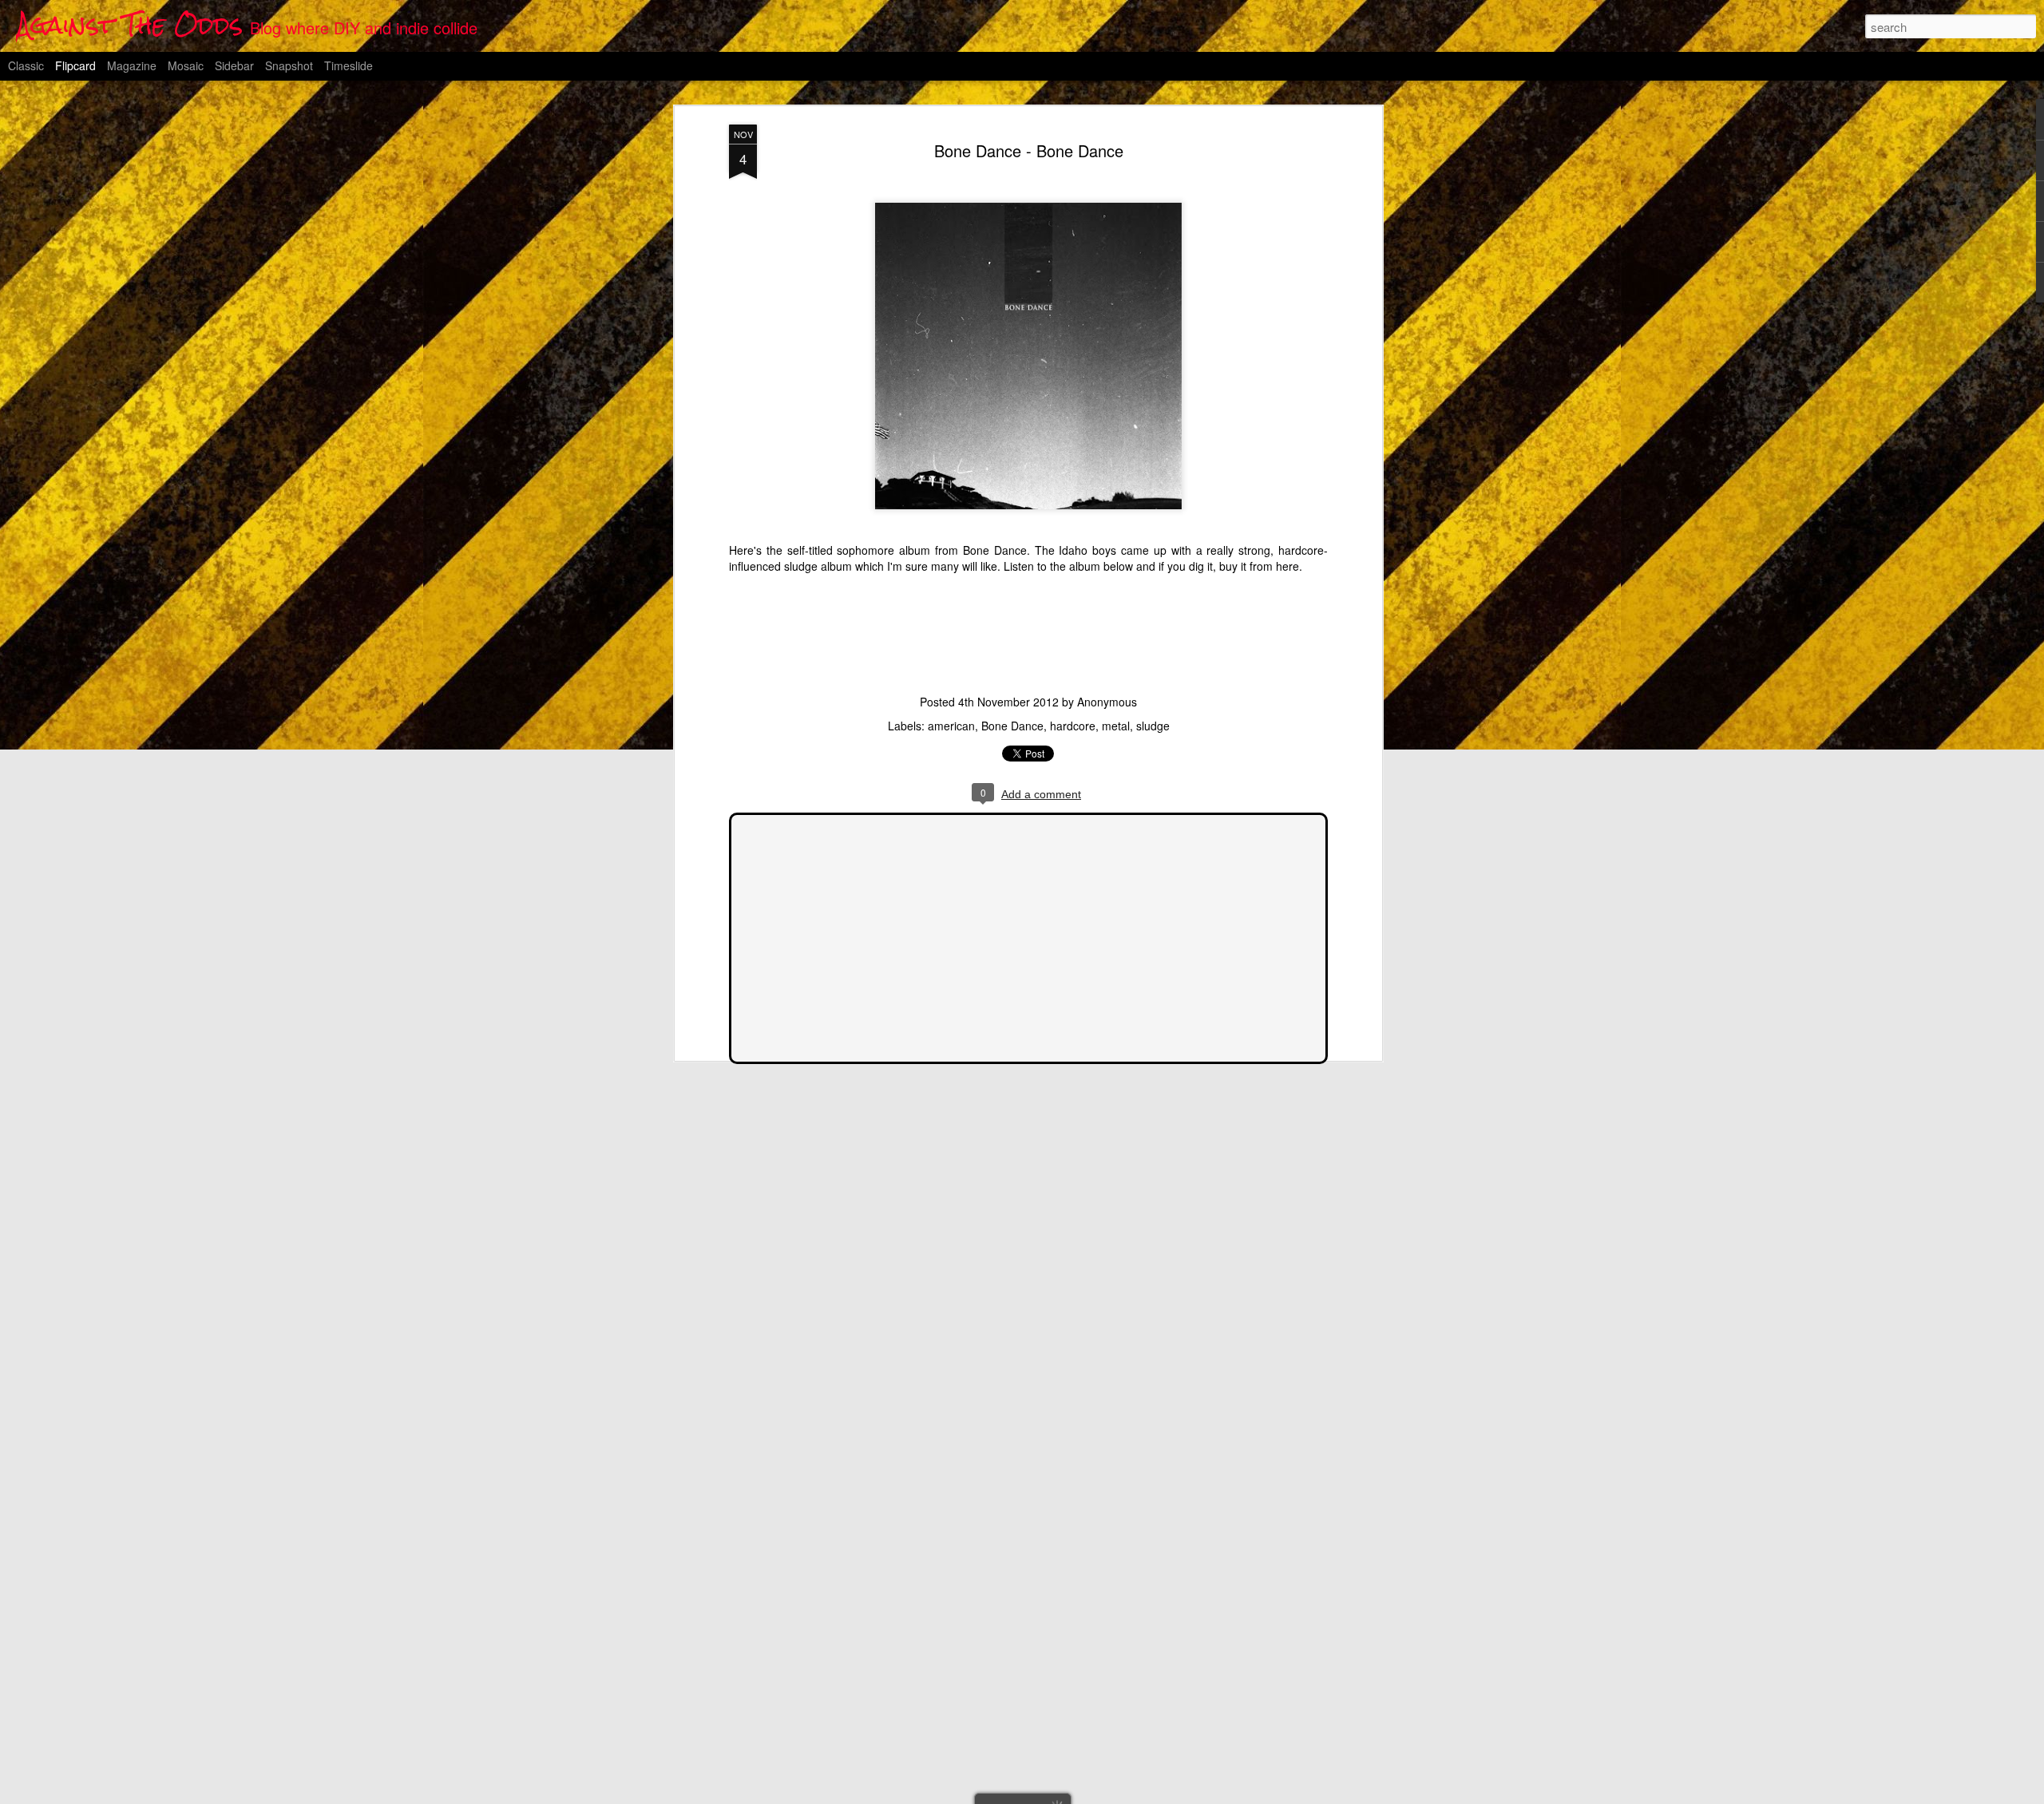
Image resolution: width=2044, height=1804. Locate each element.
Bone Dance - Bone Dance (1029, 150)
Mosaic (186, 65)
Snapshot (289, 65)
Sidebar (234, 65)
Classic (26, 65)
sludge (1153, 726)
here (1287, 566)
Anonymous (1107, 702)
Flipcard (75, 65)
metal (1116, 726)
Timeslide (349, 65)
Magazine (132, 65)
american (951, 726)
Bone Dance (1012, 726)
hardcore (1073, 726)
